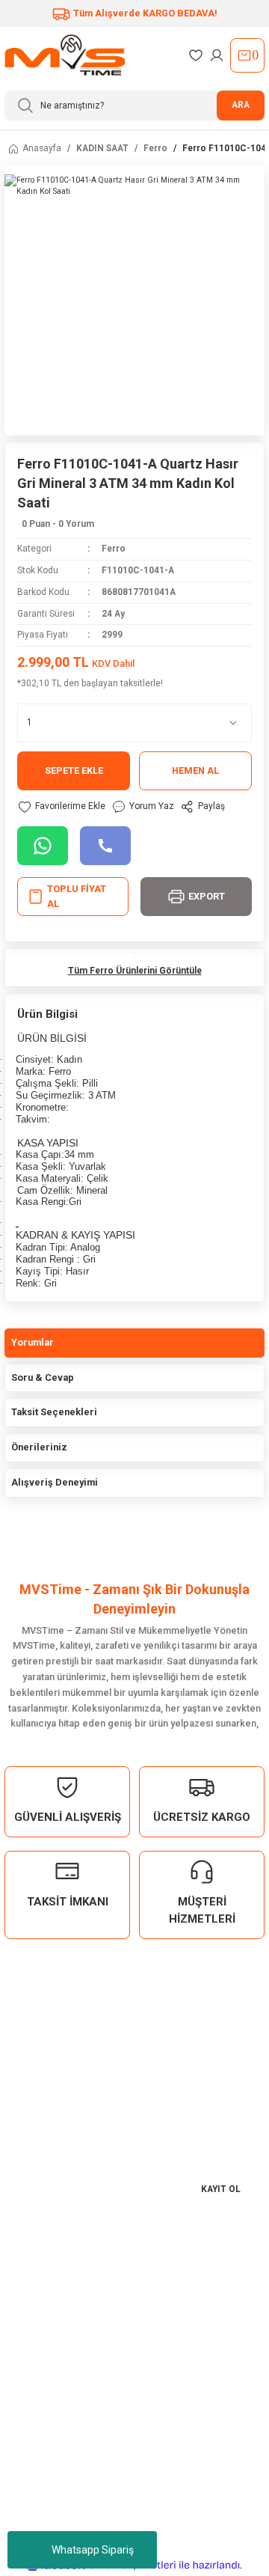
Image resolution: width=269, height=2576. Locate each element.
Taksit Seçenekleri (54, 1412)
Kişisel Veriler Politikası (69, 2423)
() (255, 55)
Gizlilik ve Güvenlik (57, 2403)
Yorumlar (33, 1342)
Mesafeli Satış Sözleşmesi (74, 2383)
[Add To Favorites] (61, 807)
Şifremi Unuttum (49, 2311)
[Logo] (65, 55)
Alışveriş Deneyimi (55, 1482)
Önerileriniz (39, 1447)
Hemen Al (195, 770)
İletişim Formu (46, 2514)
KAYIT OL (221, 2189)
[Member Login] (217, 55)
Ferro (114, 549)
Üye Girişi (35, 2291)
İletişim (30, 2494)
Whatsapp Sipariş (93, 2550)
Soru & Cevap (43, 1377)
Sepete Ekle (74, 770)
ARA (241, 105)
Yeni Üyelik (38, 2272)
